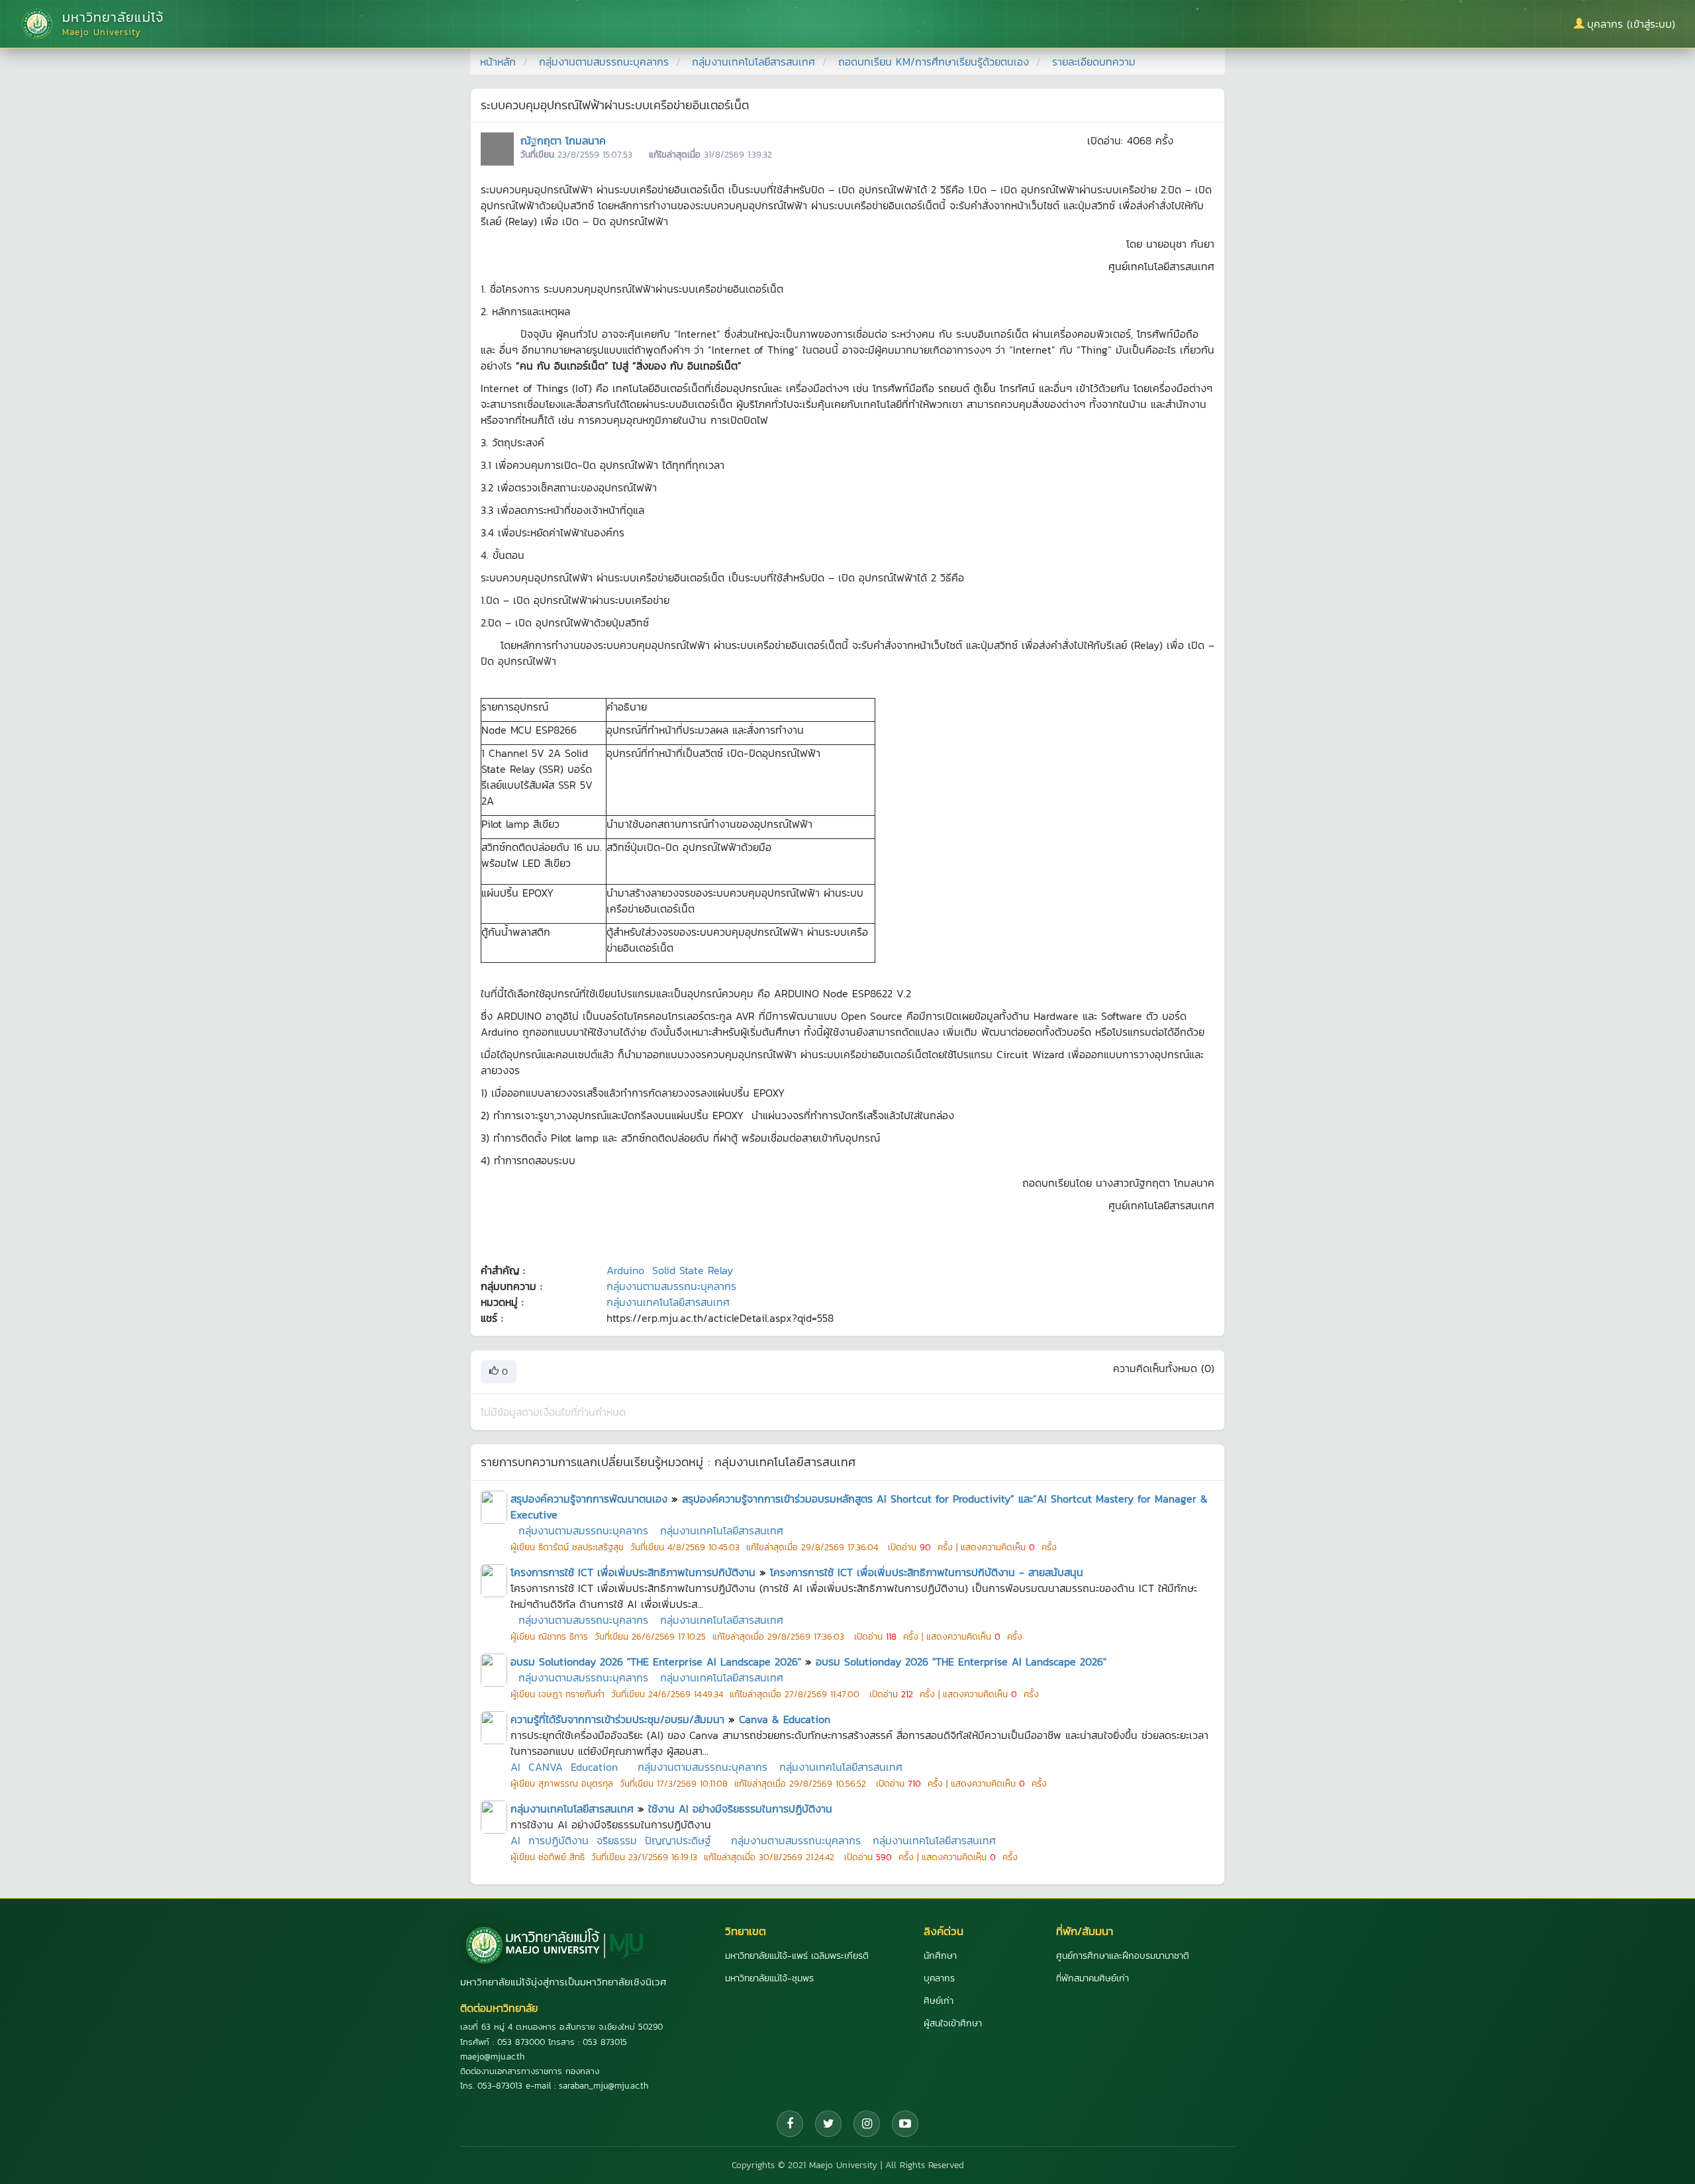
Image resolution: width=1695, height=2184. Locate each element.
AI (515, 1767)
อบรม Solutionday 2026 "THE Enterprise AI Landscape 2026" (656, 1662)
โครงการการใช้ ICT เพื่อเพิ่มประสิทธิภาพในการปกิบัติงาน (633, 1572)
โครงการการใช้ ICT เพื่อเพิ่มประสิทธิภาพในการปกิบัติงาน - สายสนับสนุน (927, 1572)
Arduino (625, 1270)
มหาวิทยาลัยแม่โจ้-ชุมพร (769, 1978)
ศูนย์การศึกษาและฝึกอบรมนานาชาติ (1123, 1956)
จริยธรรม (617, 1840)
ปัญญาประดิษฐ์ (678, 1840)
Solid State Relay (693, 1270)
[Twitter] (828, 2124)
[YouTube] (905, 2124)
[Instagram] (867, 2124)
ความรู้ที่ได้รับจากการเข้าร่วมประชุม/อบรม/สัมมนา (617, 1719)
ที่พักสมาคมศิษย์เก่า (1092, 1978)
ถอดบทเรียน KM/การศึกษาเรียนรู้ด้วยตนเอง (934, 62)
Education (594, 1767)
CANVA (546, 1767)
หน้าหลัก (498, 62)
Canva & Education (785, 1719)
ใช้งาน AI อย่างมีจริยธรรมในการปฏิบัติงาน (740, 1809)
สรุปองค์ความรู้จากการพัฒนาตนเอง (589, 1499)
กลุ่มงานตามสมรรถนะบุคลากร (604, 62)
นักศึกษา (940, 1956)
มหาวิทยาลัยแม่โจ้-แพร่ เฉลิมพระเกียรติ (797, 1956)
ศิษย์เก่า (939, 2001)
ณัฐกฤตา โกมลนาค (563, 140)
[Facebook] (790, 2124)
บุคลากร (939, 1978)
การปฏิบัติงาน (558, 1840)
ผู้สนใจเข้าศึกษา (953, 2023)
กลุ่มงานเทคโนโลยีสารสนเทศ (753, 62)
